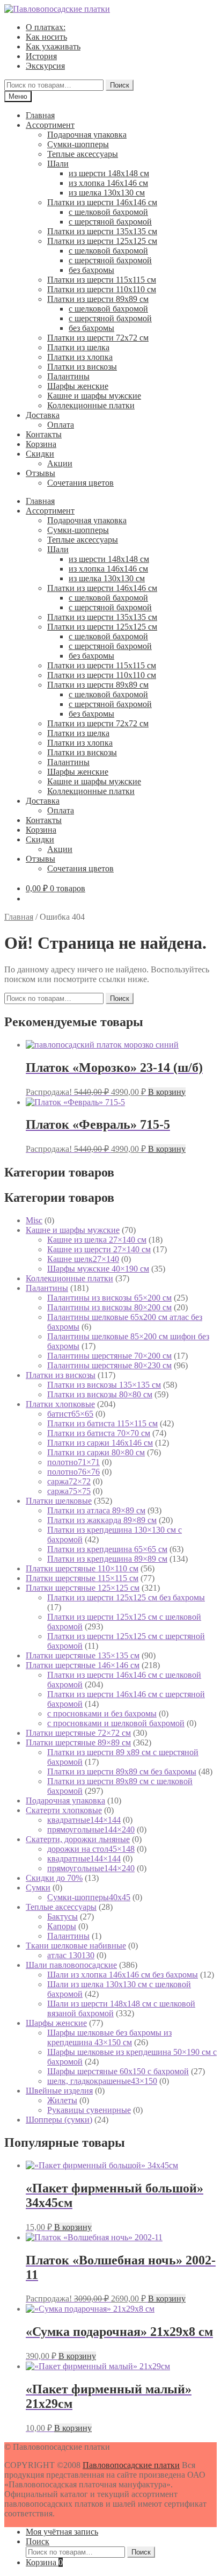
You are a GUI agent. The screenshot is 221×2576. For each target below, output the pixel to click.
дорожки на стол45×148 (91, 1849)
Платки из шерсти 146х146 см (102, 202)
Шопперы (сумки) (59, 2120)
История (41, 56)
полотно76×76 (73, 1472)
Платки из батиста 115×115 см (102, 1423)
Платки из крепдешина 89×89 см (107, 1559)
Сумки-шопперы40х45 (89, 1897)
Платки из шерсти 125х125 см (102, 241)
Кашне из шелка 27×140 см (97, 1240)
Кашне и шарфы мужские (94, 396)
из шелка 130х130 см (107, 193)
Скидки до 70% (54, 1878)
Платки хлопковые (60, 1404)
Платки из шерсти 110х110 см (102, 289)
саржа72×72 (69, 1481)
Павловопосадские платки (131, 2465)
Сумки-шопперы (78, 144)
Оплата (61, 425)
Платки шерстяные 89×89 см (78, 1742)
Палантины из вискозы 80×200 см (109, 1307)
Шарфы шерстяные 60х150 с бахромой (118, 2071)
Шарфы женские (78, 386)
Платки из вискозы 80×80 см (100, 1394)
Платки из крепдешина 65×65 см (107, 1549)
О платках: (46, 27)
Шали (58, 164)
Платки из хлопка (80, 357)
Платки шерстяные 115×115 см (82, 1578)
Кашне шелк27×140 (83, 1259)
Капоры (62, 1926)
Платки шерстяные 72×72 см (78, 1733)
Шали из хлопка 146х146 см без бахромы (123, 1975)
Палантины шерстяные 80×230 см (109, 1365)
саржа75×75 (69, 1491)
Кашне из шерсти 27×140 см (99, 1249)
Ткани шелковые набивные (76, 1946)
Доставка (43, 415)
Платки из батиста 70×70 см (99, 1433)
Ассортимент (50, 125)
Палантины (68, 376)
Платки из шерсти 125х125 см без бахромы (126, 1597)
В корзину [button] (167, 1092)
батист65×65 (70, 1414)
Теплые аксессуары (83, 154)
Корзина (41, 444)
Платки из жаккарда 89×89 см (102, 1520)
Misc (34, 1220)
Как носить (46, 37)
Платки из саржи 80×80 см (96, 1452)
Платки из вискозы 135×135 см (104, 1385)
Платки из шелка (78, 347)
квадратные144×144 (84, 1820)
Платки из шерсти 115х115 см (102, 280)
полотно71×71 (73, 1462)
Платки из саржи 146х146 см (100, 1443)
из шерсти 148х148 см (109, 173)
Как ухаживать (53, 46)
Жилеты (62, 2100)
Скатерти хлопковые (64, 1810)
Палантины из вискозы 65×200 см (109, 1298)
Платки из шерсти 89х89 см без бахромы (122, 1772)
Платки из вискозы (82, 367)
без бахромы (91, 270)
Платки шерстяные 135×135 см (83, 1655)
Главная (40, 115)
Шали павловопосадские (71, 1965)
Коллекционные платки (91, 405)
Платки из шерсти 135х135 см (102, 231)
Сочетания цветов (80, 483)
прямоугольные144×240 (91, 1830)
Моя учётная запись (62, 2532)
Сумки (38, 1888)
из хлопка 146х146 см (108, 183)
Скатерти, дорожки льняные (78, 1839)
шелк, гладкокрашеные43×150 (102, 2081)
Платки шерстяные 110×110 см (82, 1568)
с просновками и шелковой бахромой (116, 1723)
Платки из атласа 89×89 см (96, 1510)
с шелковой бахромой (108, 212)
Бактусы (62, 1917)
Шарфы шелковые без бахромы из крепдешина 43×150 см (109, 2037)
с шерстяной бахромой (110, 222)
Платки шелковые (59, 1501)
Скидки (40, 454)
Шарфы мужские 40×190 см (98, 1269)
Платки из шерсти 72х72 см (98, 338)
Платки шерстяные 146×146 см (83, 1665)
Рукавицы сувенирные (89, 2110)
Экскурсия (45, 66)
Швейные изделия (59, 2091)
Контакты (44, 434)
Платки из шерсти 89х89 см (98, 299)
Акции (60, 463)
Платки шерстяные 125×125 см (83, 1588)
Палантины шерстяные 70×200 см (109, 1356)
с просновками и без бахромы (102, 1713)
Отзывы (40, 473)
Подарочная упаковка (87, 135)
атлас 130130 (71, 1955)
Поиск (120, 85)
